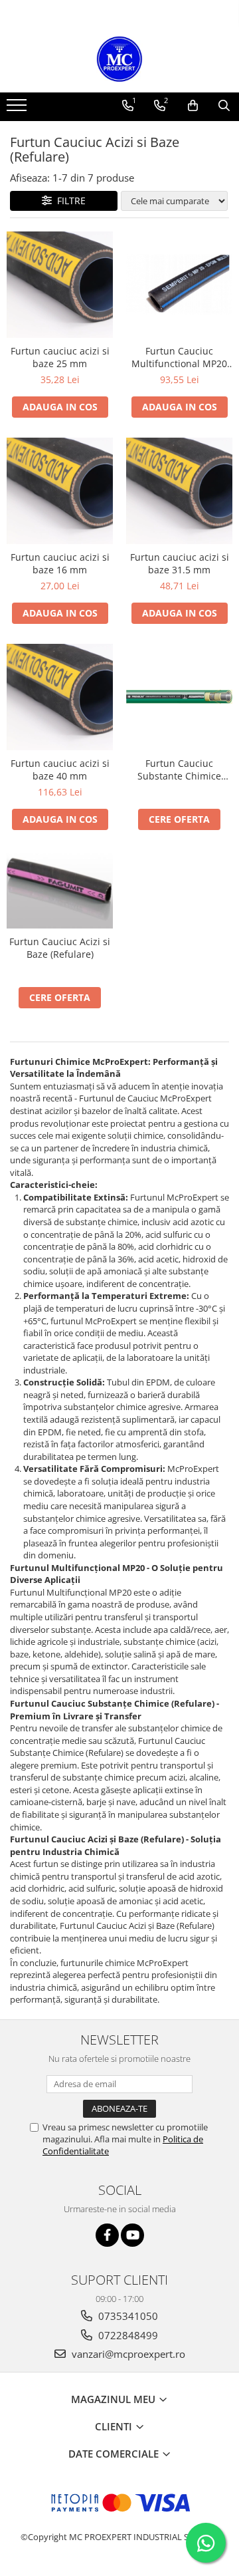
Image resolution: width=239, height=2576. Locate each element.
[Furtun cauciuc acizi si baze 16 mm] (60, 491)
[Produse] (18, 109)
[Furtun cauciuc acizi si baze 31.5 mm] (179, 491)
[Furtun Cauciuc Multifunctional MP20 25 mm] (179, 284)
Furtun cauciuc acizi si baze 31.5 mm (180, 563)
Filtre (69, 201)
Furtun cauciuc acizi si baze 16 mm (60, 563)
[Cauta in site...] (224, 106)
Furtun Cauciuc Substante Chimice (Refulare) (179, 770)
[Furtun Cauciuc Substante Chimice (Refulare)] (179, 697)
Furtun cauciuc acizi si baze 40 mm (60, 770)
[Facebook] (107, 2235)
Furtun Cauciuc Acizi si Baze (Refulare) (60, 948)
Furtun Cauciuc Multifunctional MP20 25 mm (179, 357)
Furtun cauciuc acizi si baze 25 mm (60, 357)
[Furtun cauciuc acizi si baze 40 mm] (60, 697)
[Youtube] (132, 2235)
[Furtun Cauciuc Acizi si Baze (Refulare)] (60, 889)
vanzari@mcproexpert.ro (127, 2354)
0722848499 (127, 2335)
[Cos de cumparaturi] (193, 106)
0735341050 (127, 2316)
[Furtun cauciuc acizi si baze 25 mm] (60, 285)
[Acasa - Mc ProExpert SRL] (119, 59)
